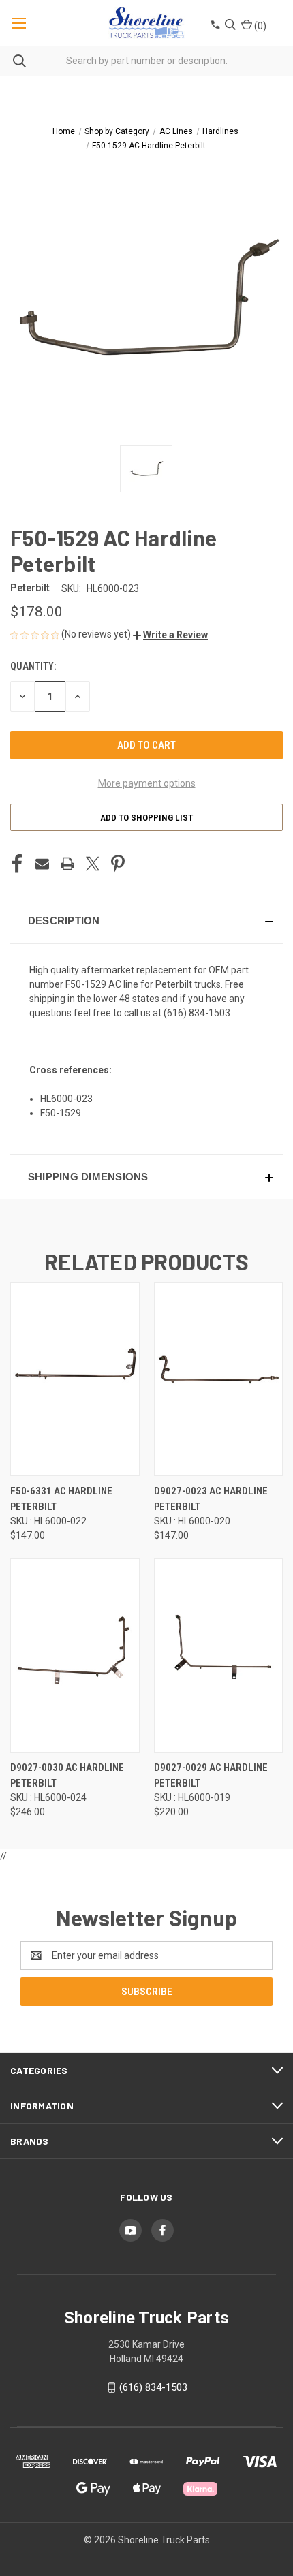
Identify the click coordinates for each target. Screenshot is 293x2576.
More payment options (147, 783)
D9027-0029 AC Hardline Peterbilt (211, 1775)
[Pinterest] (118, 864)
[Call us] (214, 26)
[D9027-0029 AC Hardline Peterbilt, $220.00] (219, 1655)
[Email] (42, 864)
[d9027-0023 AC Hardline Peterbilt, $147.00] (219, 1379)
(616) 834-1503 (197, 1013)
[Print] (67, 864)
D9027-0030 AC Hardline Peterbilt (67, 1775)
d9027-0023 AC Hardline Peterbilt (211, 1499)
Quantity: (33, 666)
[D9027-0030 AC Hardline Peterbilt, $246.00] (75, 1655)
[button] (170, 635)
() (259, 26)
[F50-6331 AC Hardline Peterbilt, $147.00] (75, 1379)
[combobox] (146, 61)
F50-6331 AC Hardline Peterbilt (61, 1499)
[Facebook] (17, 864)
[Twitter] (93, 864)
